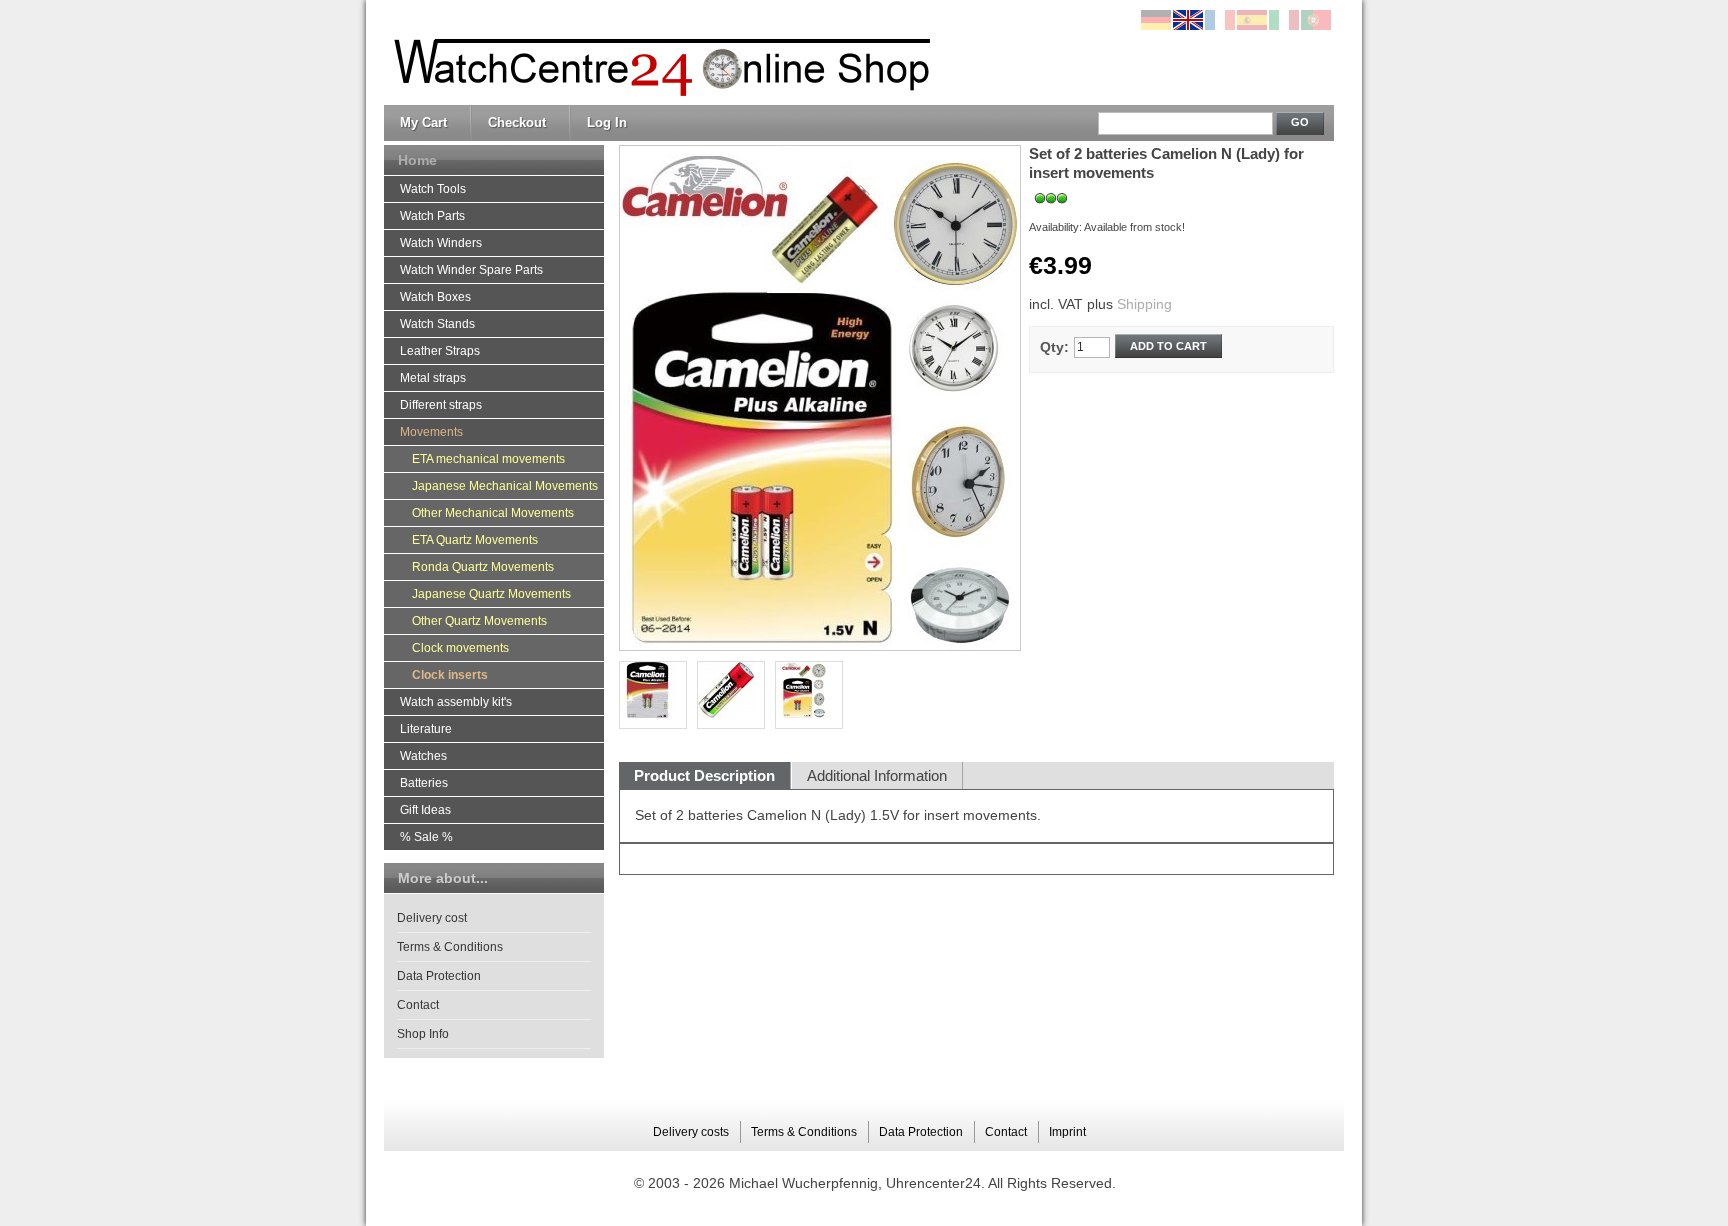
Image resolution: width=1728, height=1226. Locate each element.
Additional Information (877, 775)
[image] (809, 695)
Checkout (517, 122)
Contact (418, 1005)
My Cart (423, 122)
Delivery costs (691, 1132)
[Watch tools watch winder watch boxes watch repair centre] (657, 53)
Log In (607, 122)
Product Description (704, 775)
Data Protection (439, 976)
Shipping (1144, 304)
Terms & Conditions (450, 947)
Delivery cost (432, 918)
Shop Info (423, 1034)
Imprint (1067, 1132)
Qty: (1054, 347)
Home (417, 160)
